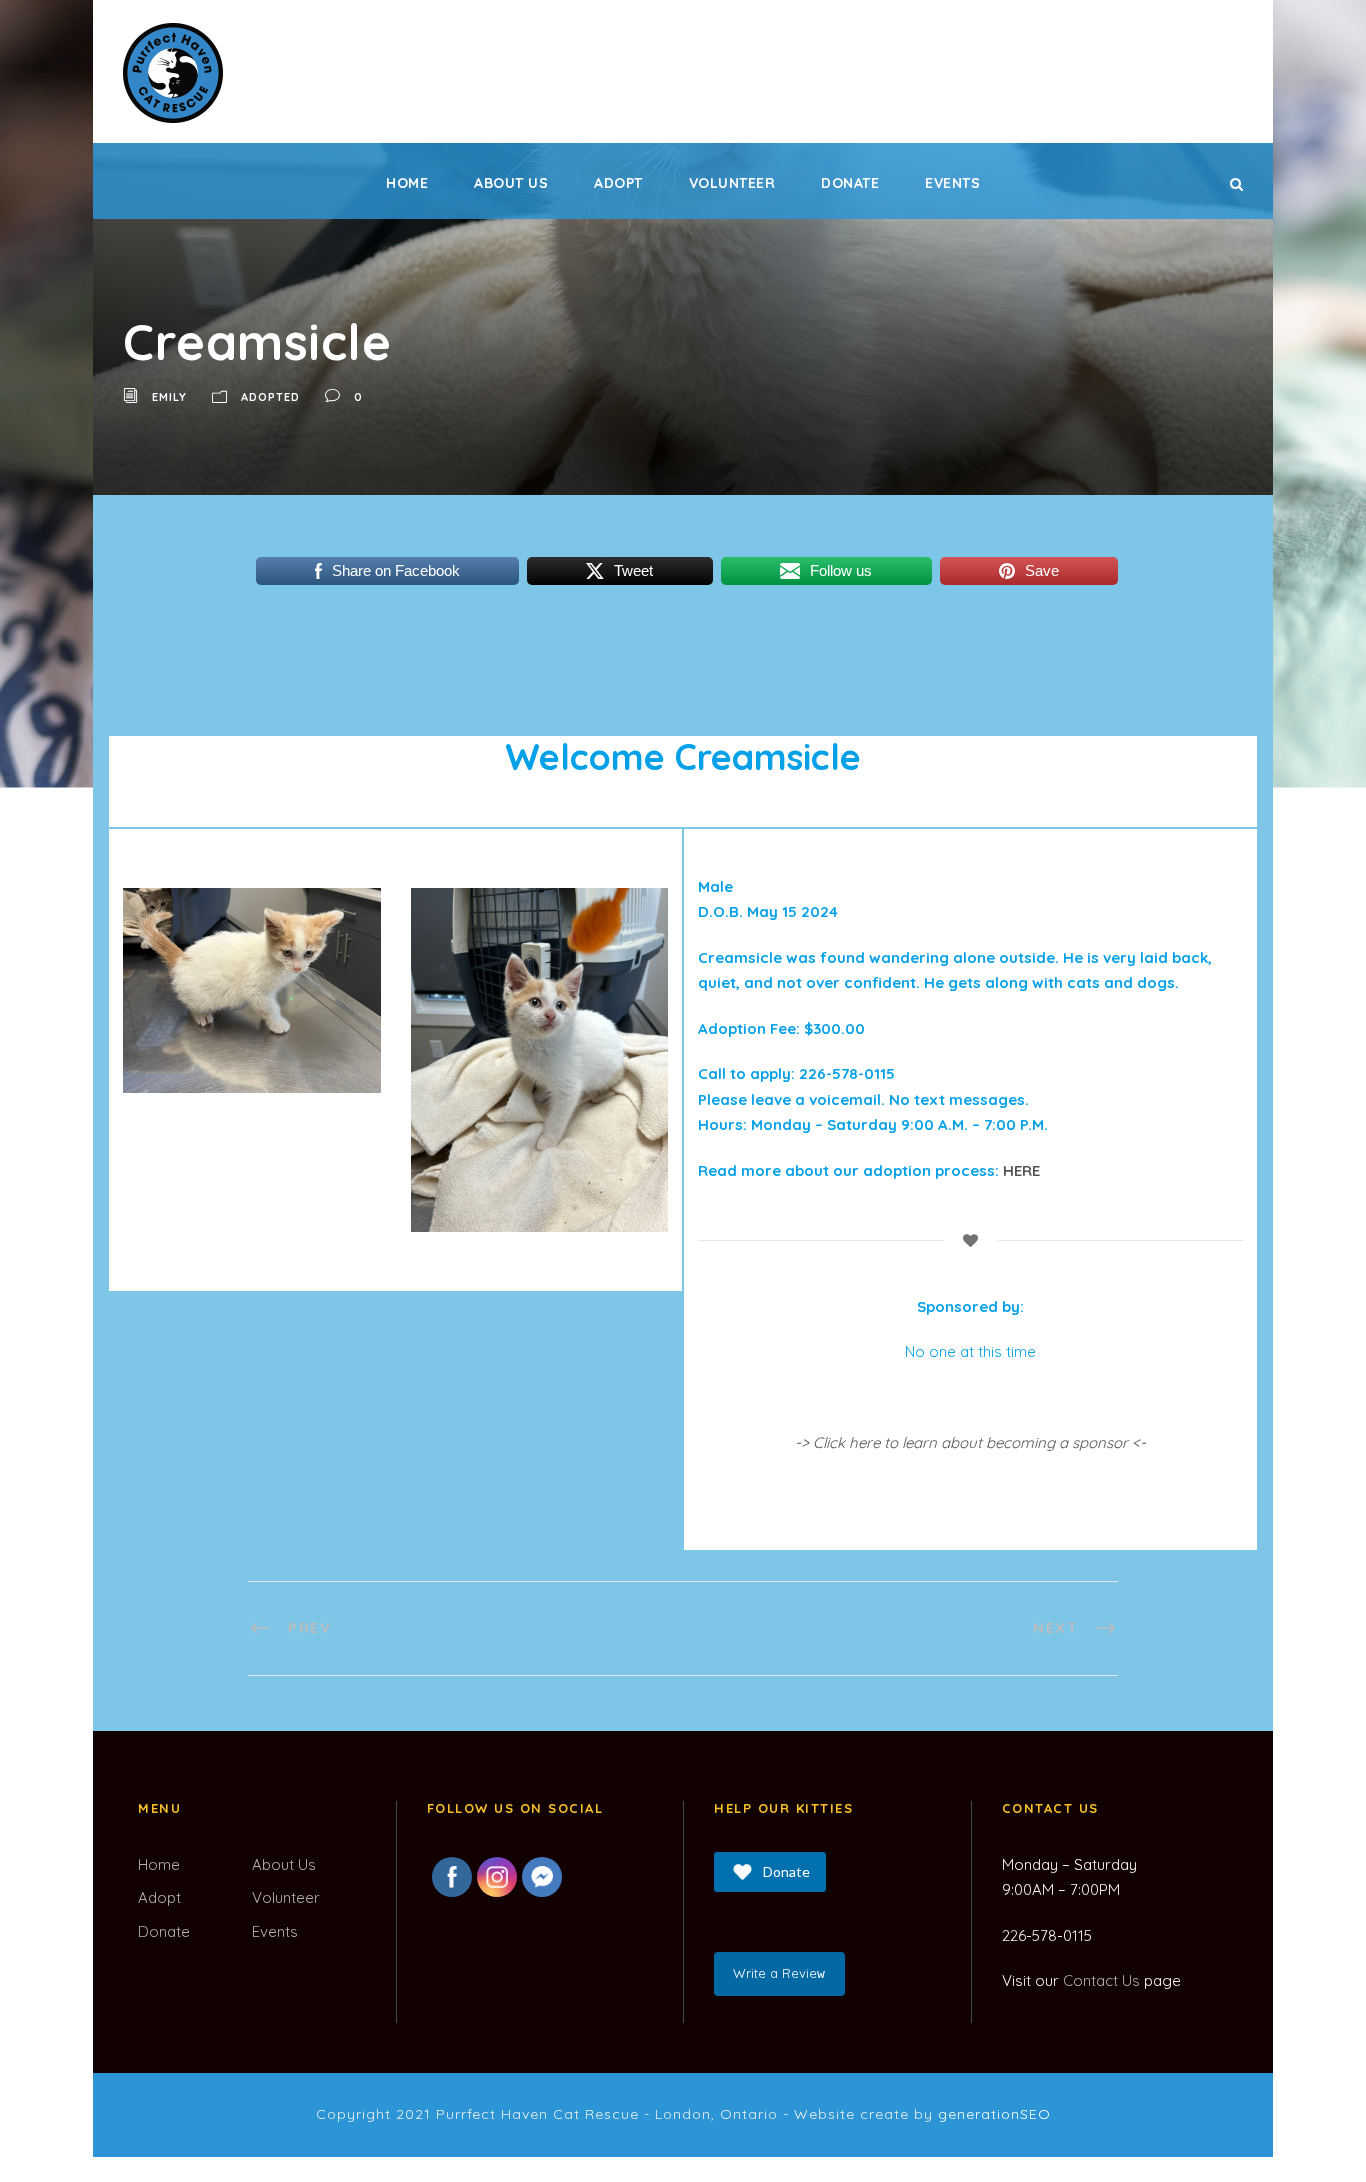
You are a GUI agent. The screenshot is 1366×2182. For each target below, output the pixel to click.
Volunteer (732, 183)
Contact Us (1101, 1980)
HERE (1021, 1170)
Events (952, 183)
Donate (850, 183)
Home (407, 183)
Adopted (270, 397)
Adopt (618, 183)
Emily (169, 397)
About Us (511, 183)
